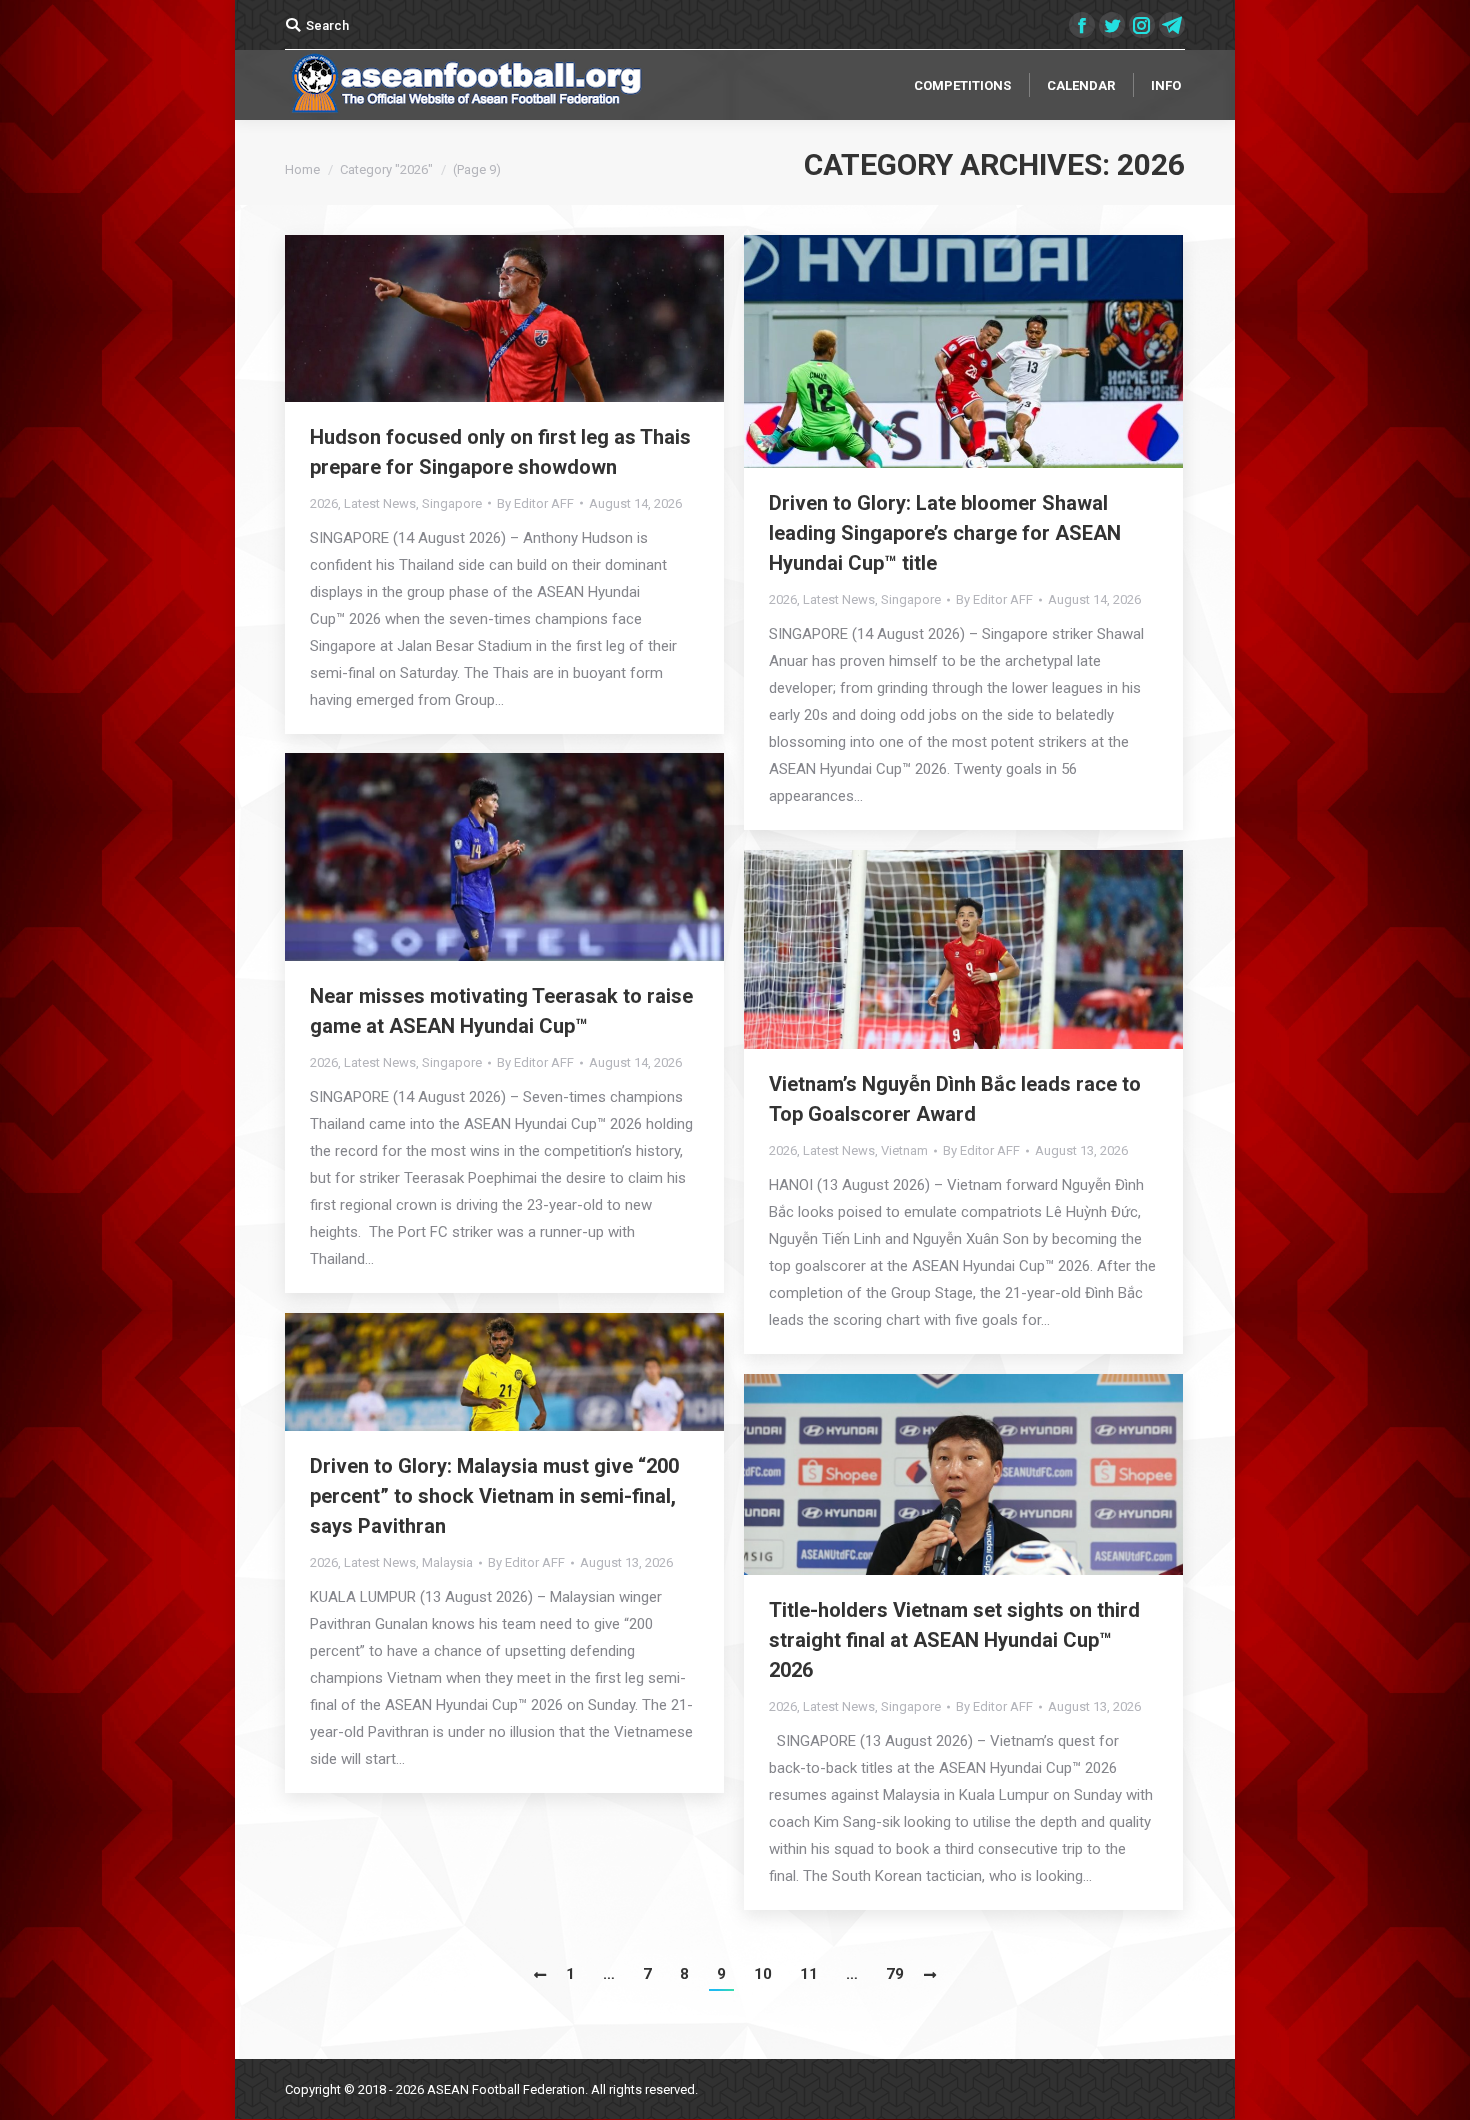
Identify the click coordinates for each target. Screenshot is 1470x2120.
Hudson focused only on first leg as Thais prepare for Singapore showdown (500, 452)
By (535, 503)
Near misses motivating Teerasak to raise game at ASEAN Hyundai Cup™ (501, 1011)
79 (895, 1974)
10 (763, 1974)
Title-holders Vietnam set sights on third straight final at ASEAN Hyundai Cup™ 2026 (954, 1640)
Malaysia (447, 1562)
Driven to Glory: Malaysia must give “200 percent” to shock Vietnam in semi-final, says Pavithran (494, 1496)
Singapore (452, 503)
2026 (324, 503)
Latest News (380, 503)
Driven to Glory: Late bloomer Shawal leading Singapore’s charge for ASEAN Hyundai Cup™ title (945, 533)
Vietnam (904, 1150)
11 (809, 1974)
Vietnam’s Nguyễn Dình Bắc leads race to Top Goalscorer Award (955, 1099)
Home (302, 169)
